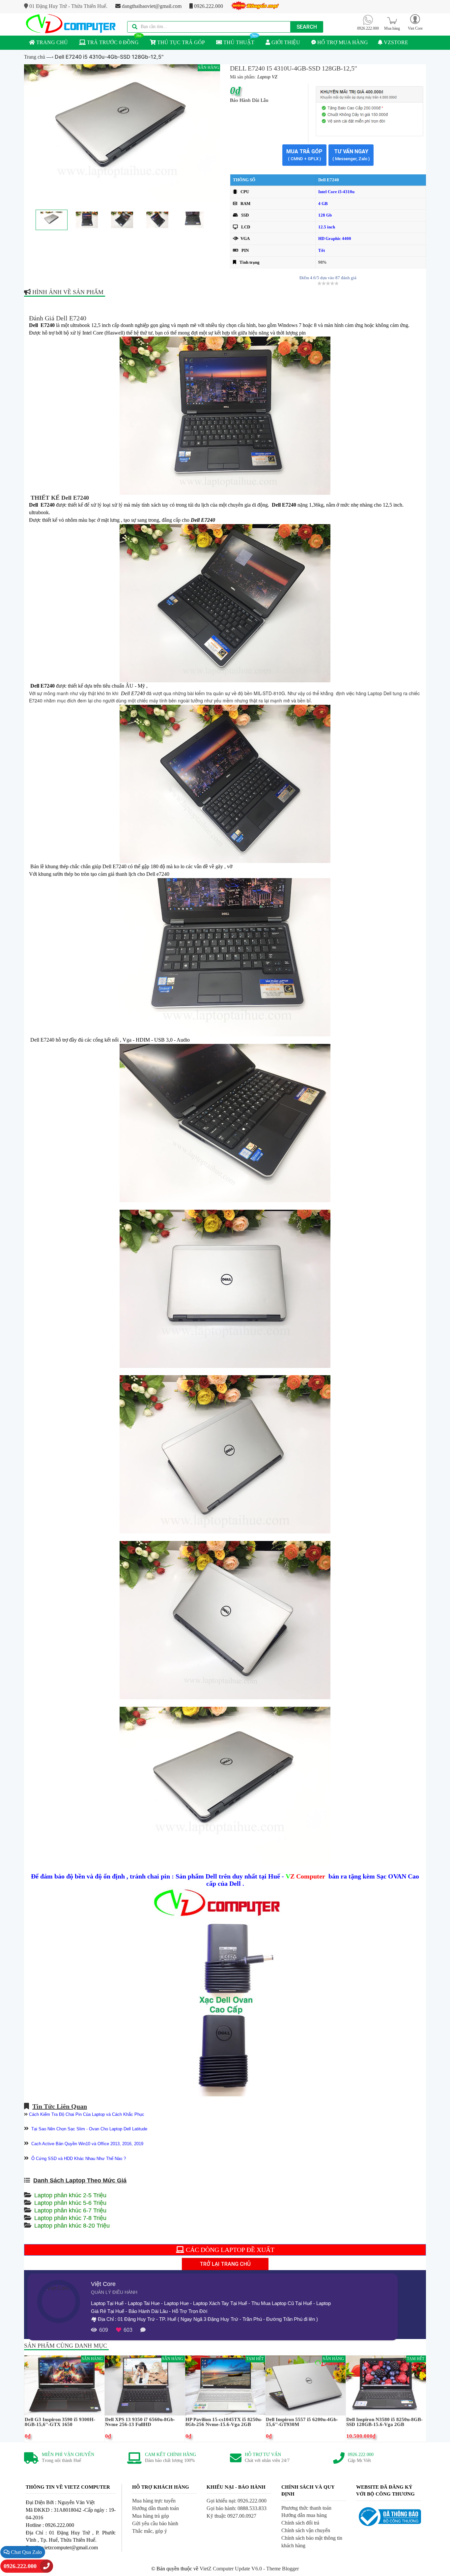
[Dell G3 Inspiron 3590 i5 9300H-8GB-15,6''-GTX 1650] (64, 2385)
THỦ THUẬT (238, 42)
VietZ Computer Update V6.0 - (233, 2569)
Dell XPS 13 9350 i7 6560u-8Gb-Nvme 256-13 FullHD (140, 2422)
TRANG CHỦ (51, 42)
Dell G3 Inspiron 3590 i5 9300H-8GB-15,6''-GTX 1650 (60, 2422)
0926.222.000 (208, 6)
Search (307, 27)
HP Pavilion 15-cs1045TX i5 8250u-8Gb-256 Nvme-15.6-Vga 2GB (224, 2422)
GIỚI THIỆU (285, 42)
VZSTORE (395, 42)
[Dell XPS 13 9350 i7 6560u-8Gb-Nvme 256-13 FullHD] (145, 2385)
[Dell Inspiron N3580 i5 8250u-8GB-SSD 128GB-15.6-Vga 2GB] (386, 2385)
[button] (415, 22)
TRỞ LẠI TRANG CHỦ (225, 2264)
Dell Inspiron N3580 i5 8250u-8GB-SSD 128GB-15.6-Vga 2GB (384, 2422)
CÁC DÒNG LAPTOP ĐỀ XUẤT (229, 2250)
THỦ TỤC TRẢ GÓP (180, 42)
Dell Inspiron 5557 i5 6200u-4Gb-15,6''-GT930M (302, 2422)
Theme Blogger (282, 2569)
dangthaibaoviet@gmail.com (151, 6)
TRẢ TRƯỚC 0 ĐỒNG (112, 42)
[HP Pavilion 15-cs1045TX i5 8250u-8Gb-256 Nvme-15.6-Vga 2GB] (225, 2385)
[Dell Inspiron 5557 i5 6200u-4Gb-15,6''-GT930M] (306, 2385)
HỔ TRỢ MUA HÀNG (342, 42)
